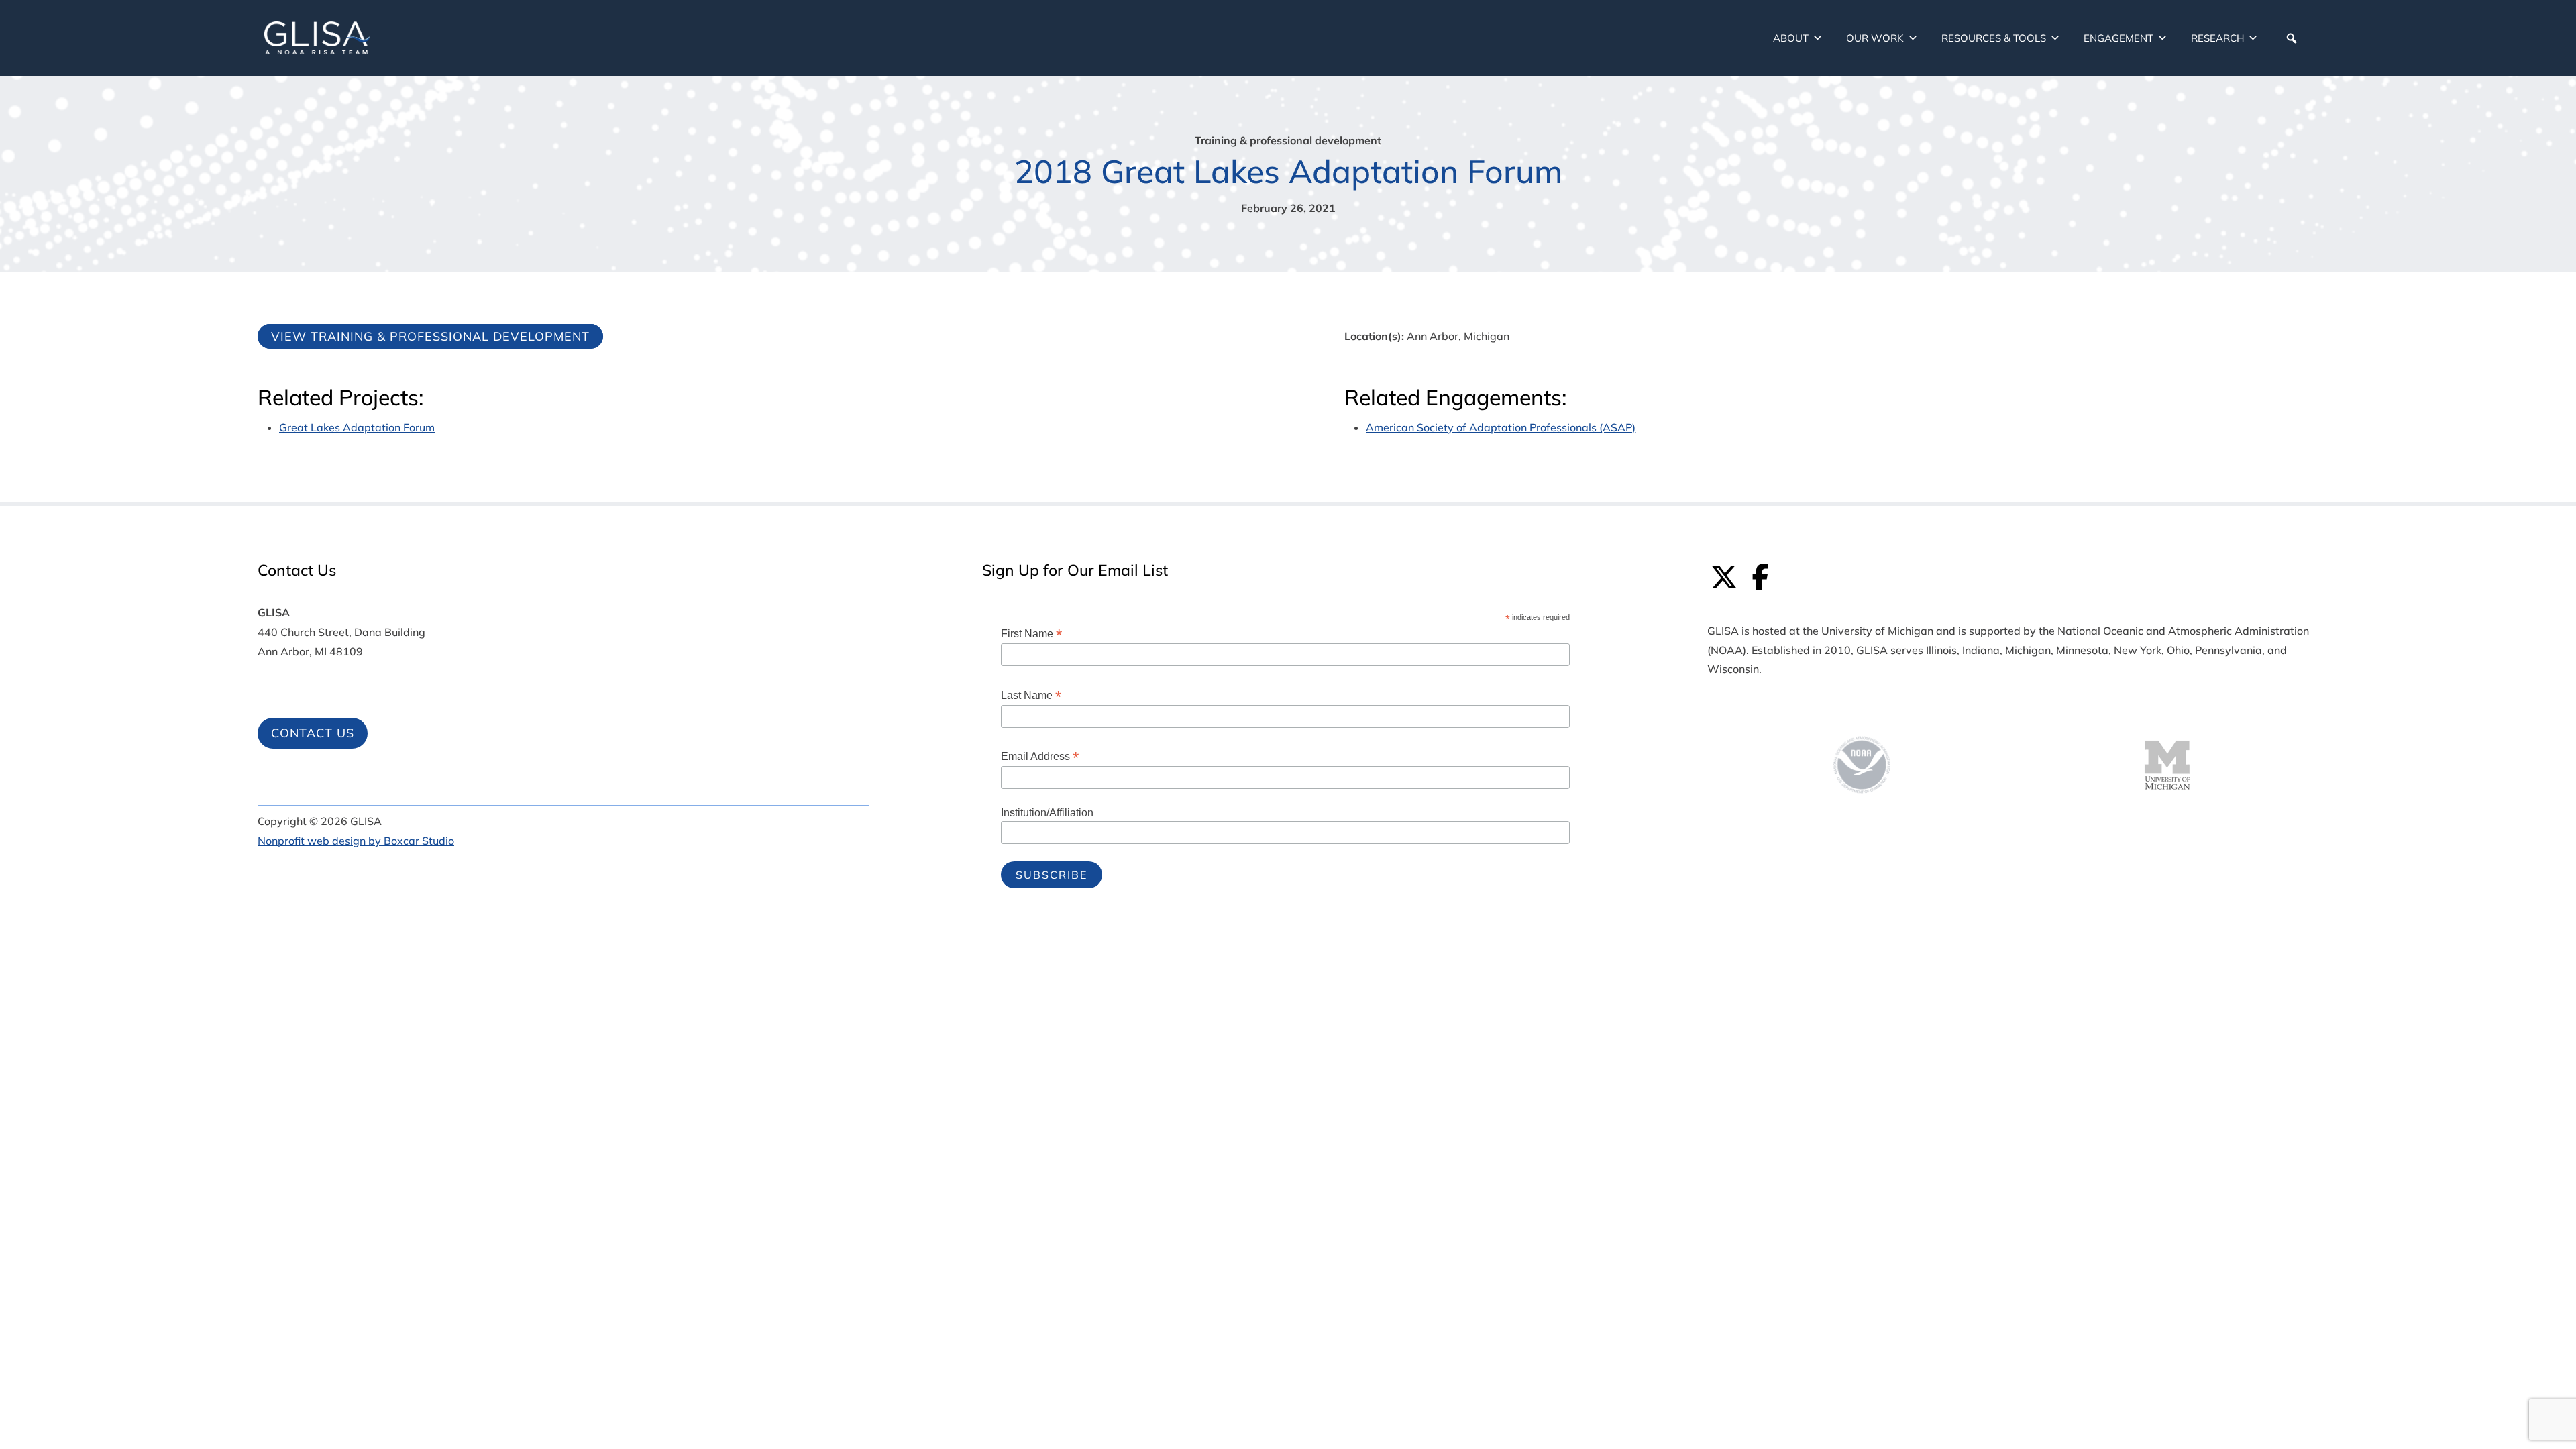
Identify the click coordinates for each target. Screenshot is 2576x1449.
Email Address (1040, 756)
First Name (1031, 634)
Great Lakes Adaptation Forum (357, 427)
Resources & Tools (1994, 38)
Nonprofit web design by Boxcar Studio (356, 841)
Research (2217, 38)
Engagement (2118, 38)
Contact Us (313, 733)
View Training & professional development (430, 336)
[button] (2292, 38)
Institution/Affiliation (1047, 813)
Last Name (1031, 695)
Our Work (1875, 38)
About (1791, 38)
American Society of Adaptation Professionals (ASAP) (1501, 427)
